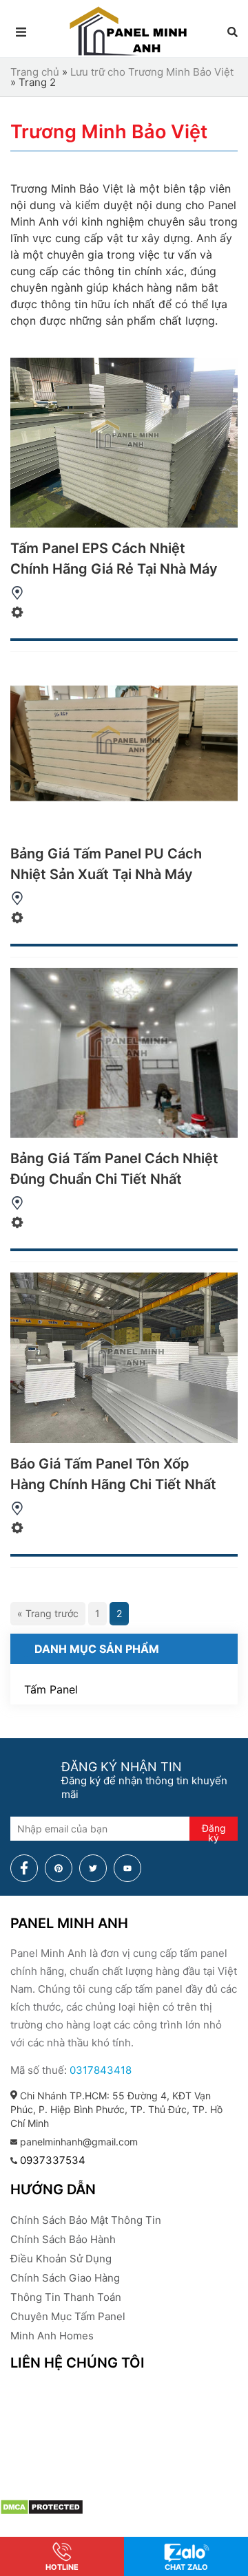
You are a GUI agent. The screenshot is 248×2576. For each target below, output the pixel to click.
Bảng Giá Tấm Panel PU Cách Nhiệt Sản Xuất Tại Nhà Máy (106, 864)
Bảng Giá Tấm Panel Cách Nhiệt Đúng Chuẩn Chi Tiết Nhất (114, 1169)
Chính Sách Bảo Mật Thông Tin (86, 2220)
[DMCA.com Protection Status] (42, 2508)
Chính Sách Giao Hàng (65, 2278)
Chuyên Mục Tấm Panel (68, 2316)
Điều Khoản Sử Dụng (61, 2259)
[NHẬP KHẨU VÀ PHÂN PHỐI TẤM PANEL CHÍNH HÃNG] (129, 55)
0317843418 (101, 2070)
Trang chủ (35, 72)
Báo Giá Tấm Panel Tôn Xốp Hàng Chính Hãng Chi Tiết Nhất (113, 1474)
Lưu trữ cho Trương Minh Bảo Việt (152, 72)
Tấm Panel (51, 1689)
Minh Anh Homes (52, 2336)
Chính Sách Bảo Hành (63, 2239)
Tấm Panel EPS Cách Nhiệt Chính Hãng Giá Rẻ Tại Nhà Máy (114, 559)
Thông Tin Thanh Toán (66, 2297)
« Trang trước (48, 1613)
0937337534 (53, 2160)
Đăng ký (214, 1831)
